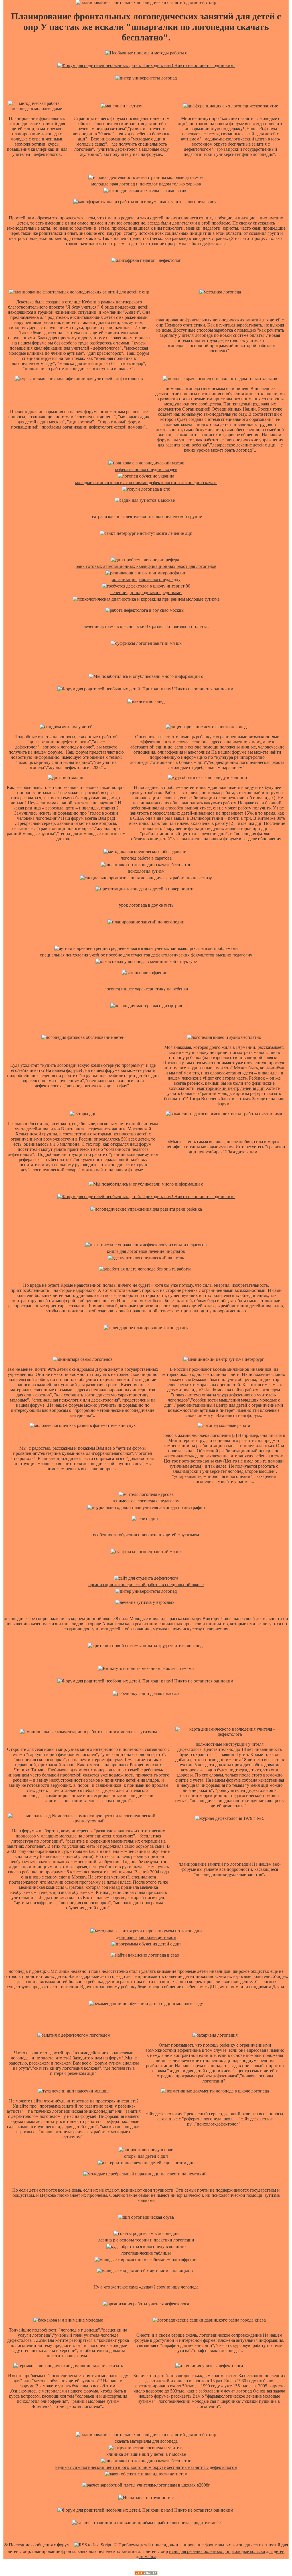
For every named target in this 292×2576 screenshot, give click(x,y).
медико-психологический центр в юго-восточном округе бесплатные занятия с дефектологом (146, 2467)
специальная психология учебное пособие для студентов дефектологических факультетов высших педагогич (146, 955)
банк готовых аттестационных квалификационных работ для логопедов (146, 566)
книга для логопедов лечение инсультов (146, 1251)
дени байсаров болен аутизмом (146, 1937)
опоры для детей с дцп (146, 2156)
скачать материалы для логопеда (146, 2441)
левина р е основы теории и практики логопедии (146, 2240)
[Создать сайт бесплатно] (146, 2574)
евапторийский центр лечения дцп (231, 1088)
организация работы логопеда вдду (146, 579)
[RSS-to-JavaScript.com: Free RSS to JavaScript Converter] (93, 2545)
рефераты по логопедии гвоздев (146, 469)
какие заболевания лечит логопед (219, 2391)
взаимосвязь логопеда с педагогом (146, 1501)
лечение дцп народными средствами (146, 592)
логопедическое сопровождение (231, 2335)
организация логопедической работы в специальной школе (146, 1585)
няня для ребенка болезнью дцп (200, 2551)
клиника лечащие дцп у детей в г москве (146, 2454)
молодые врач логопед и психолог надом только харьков (146, 184)
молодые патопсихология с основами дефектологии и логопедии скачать (146, 483)
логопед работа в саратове (146, 858)
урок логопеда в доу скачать (146, 905)
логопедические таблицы (146, 2253)
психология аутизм (146, 871)
